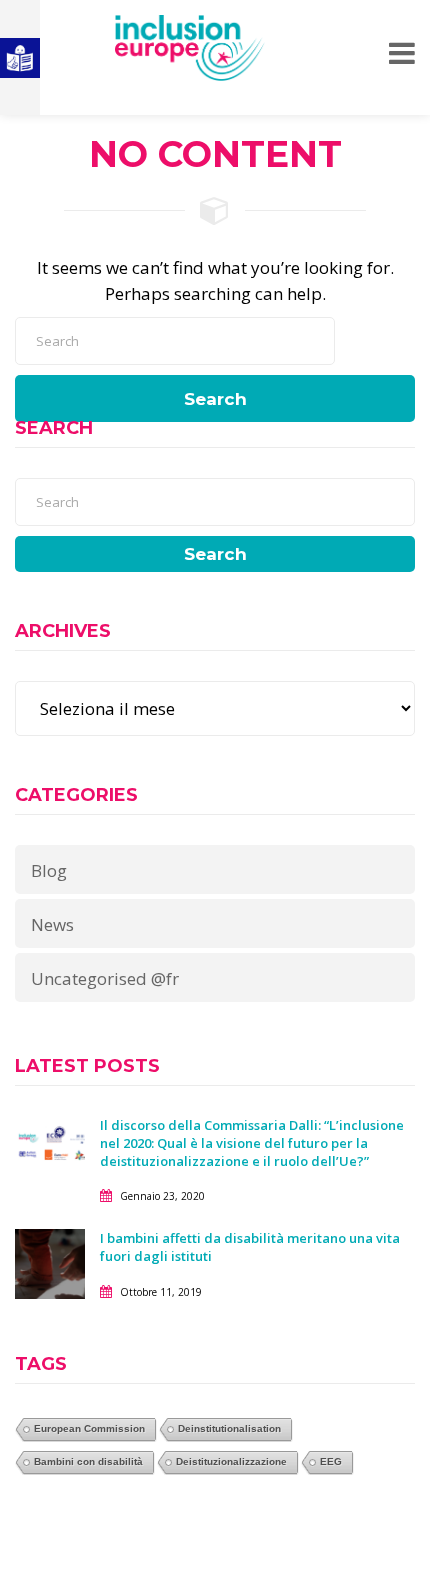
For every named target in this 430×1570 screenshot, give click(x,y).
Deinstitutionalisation (229, 1428)
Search (215, 399)
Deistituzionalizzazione (231, 1461)
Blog (49, 870)
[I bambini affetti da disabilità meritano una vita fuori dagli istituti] (50, 1262)
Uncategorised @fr (105, 978)
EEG (331, 1461)
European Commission (89, 1428)
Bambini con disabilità (88, 1461)
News (52, 924)
